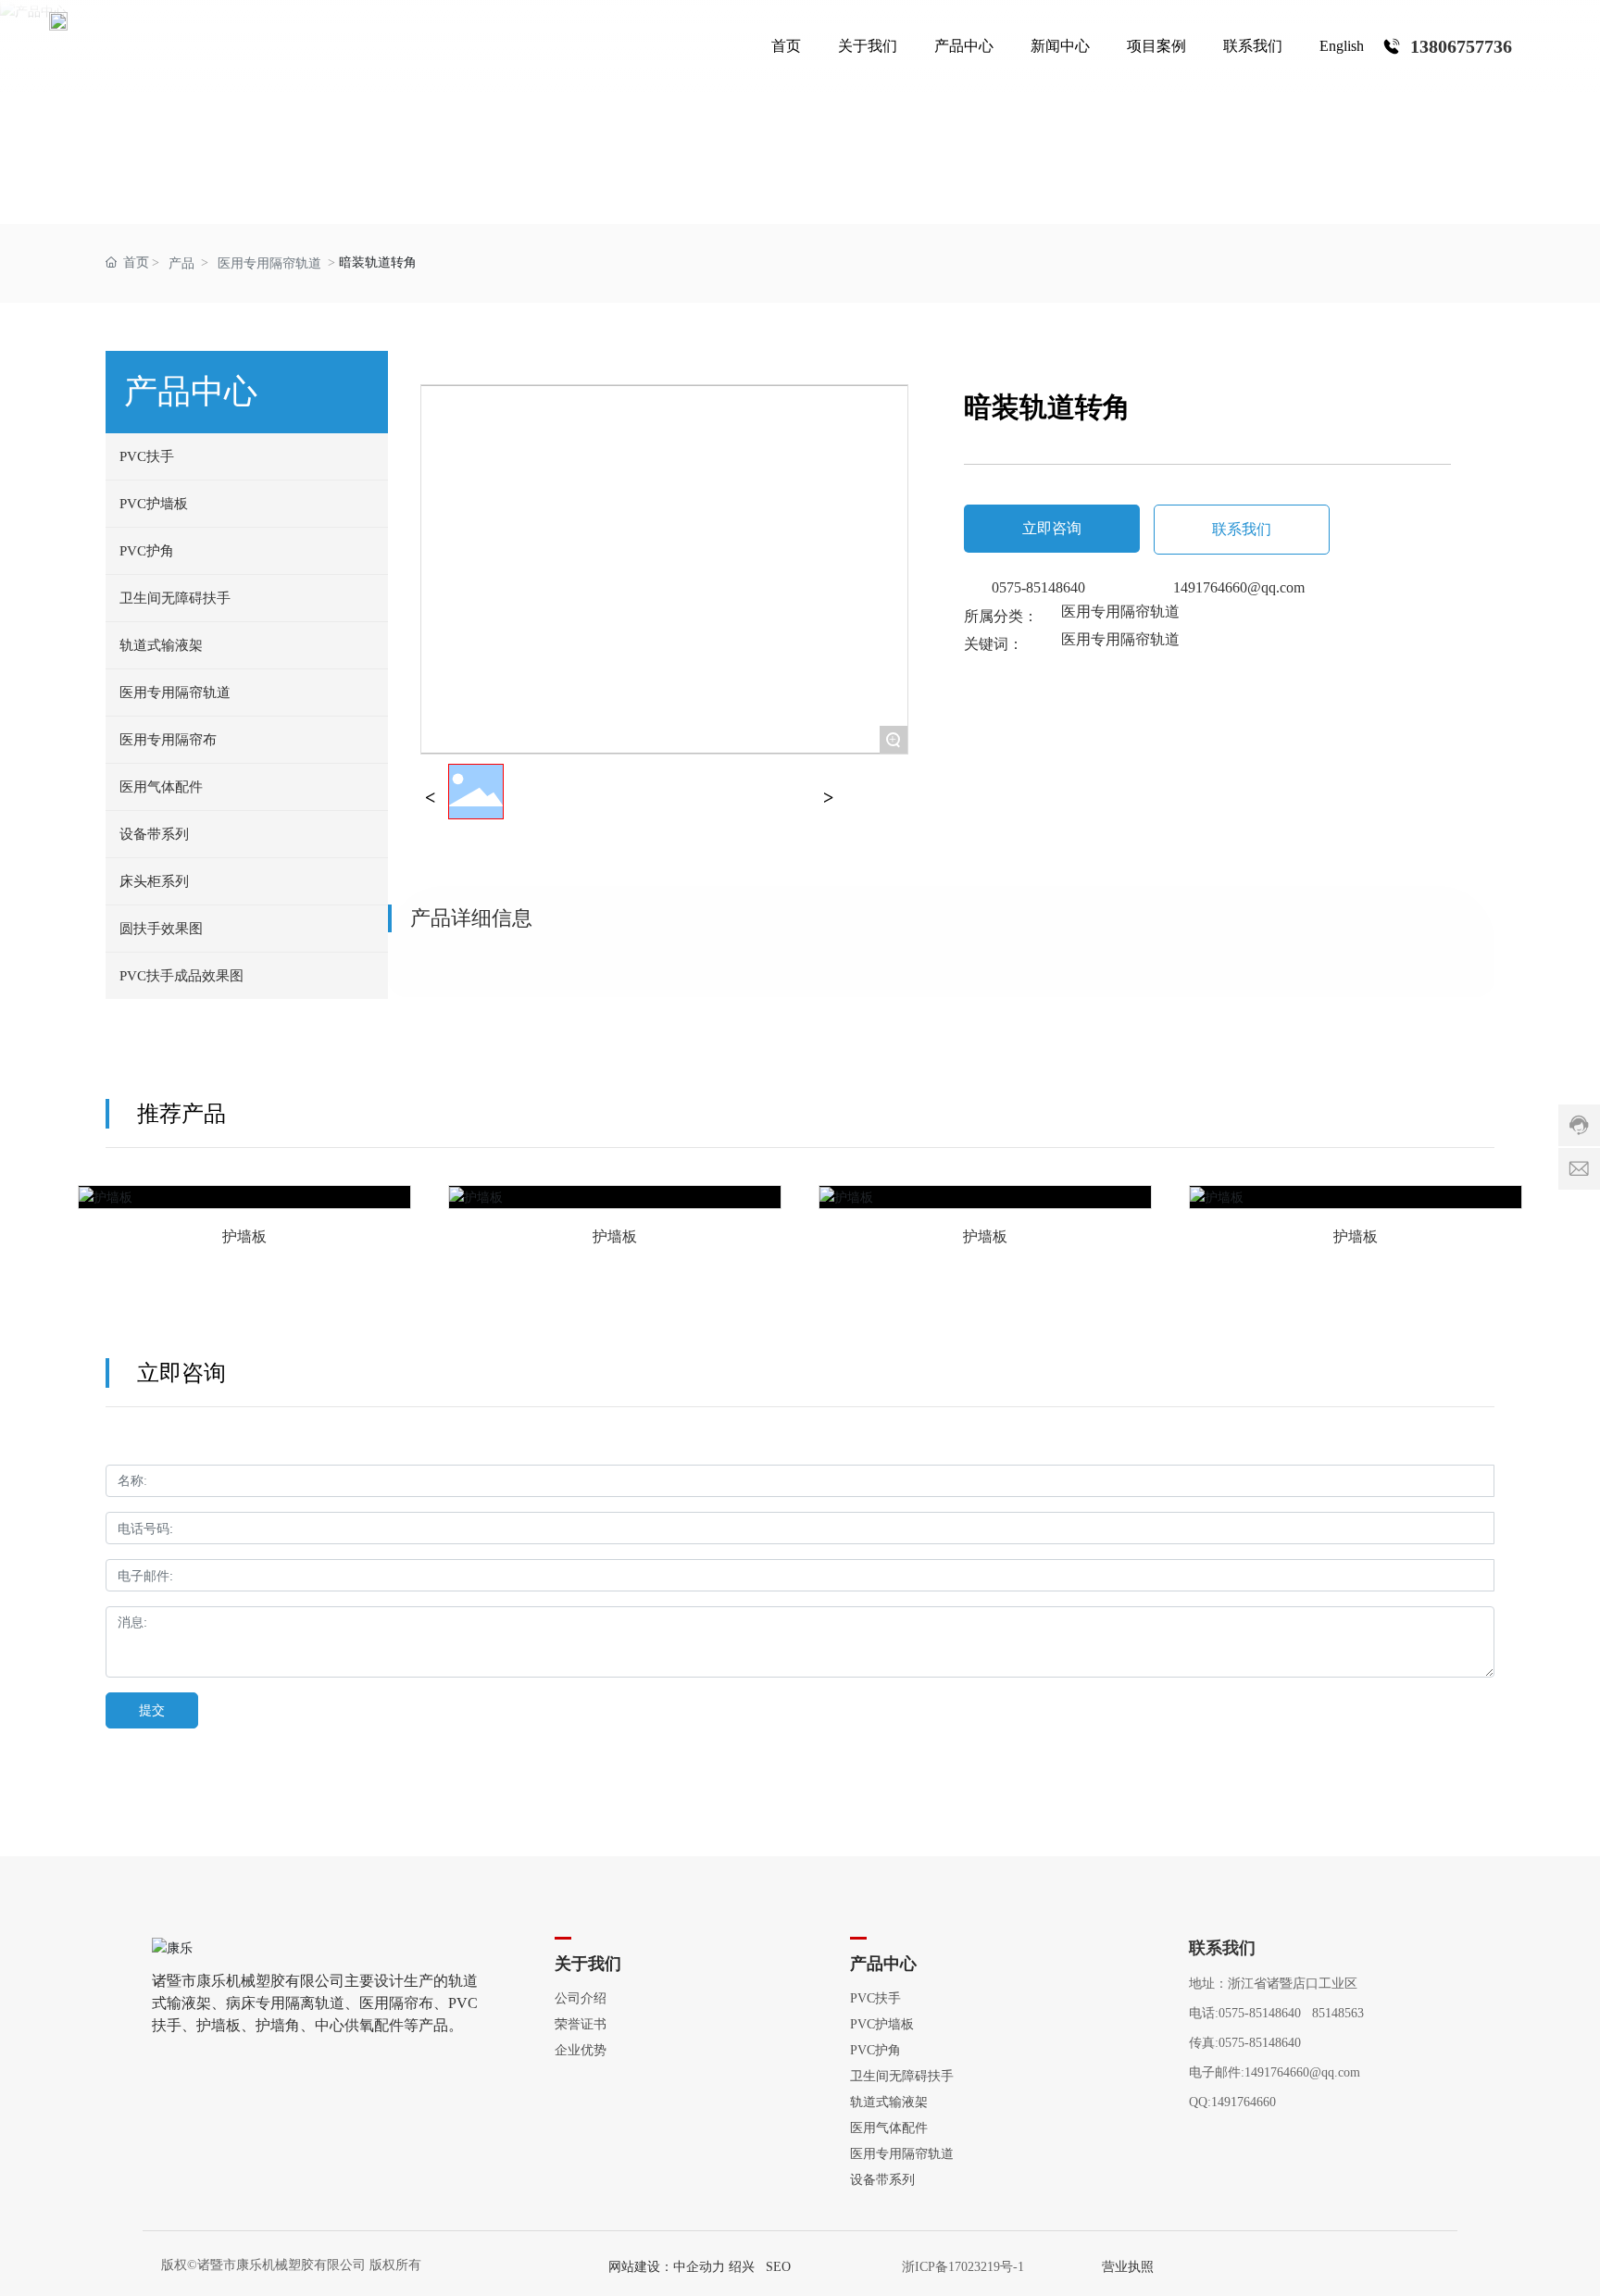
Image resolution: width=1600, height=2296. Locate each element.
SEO (778, 2267)
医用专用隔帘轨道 (269, 263)
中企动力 (699, 2267)
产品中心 (800, 108)
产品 (181, 263)
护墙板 (244, 1210)
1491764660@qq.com (1239, 587)
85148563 (1338, 2013)
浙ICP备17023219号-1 (963, 2267)
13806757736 (1461, 46)
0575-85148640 (1038, 587)
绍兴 (742, 2267)
